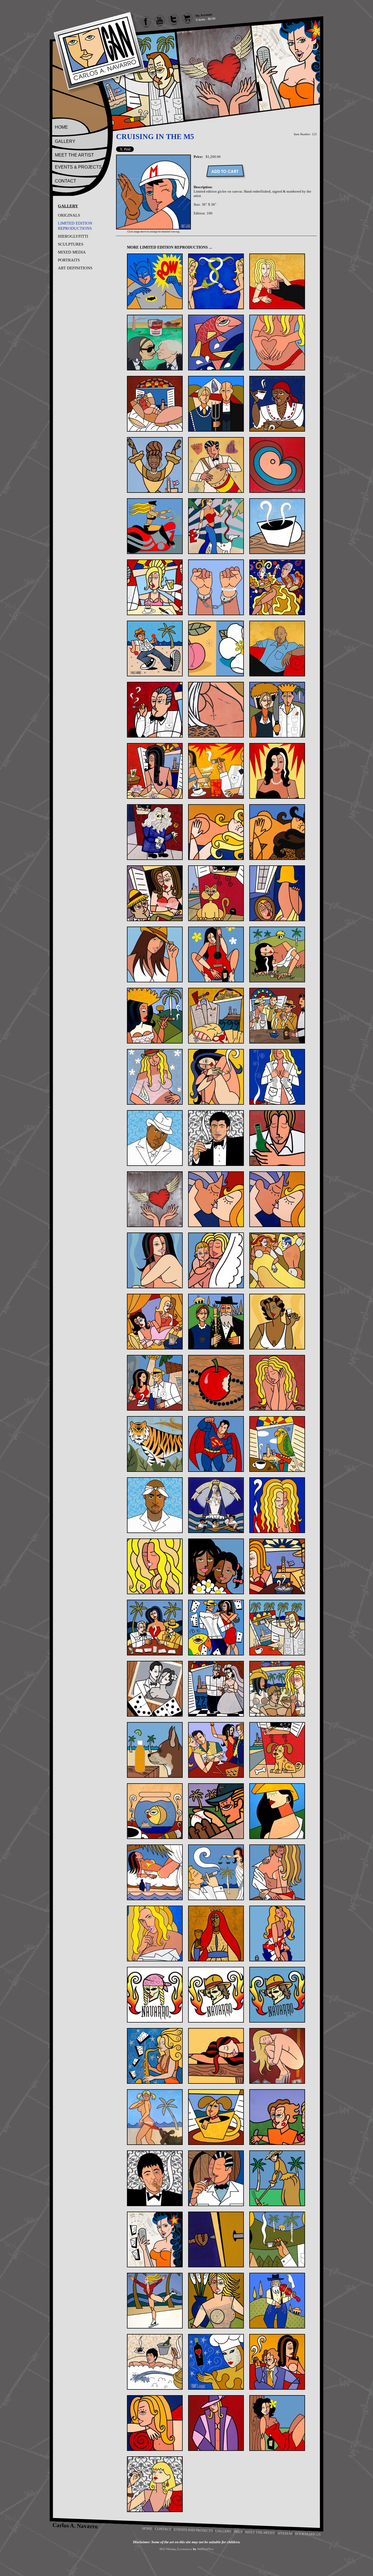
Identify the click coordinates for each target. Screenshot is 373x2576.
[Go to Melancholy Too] (155, 1566)
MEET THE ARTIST (74, 155)
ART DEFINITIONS (75, 268)
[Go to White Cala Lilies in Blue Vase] (216, 2301)
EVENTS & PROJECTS (78, 167)
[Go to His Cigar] (216, 1077)
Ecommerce (185, 2549)
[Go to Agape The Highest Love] (277, 343)
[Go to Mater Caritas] (216, 1505)
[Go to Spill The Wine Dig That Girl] (216, 2056)
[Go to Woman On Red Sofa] (155, 2423)
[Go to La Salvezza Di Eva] (216, 1383)
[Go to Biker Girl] (155, 526)
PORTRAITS (69, 260)
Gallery (223, 2531)
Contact (163, 2529)
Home (147, 2528)
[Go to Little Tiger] (155, 1444)
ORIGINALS (69, 215)
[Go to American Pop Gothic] (216, 404)
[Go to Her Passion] (155, 1077)
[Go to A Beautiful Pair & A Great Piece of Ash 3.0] (216, 281)
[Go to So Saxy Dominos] (155, 2056)
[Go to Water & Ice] (155, 2301)
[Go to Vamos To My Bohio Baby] (277, 2239)
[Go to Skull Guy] (216, 1995)
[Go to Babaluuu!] (216, 465)
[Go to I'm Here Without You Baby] (277, 1138)
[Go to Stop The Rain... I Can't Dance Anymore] (277, 2056)
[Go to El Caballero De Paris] (155, 832)
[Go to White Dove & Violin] (277, 2301)
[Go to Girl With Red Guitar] (216, 954)
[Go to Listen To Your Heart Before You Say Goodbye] (277, 1383)
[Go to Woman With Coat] (216, 2423)
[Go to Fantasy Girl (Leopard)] (277, 832)
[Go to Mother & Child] (216, 1566)
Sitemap (285, 2533)
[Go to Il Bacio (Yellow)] (277, 1199)
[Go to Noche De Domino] (155, 1628)
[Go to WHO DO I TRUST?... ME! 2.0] (155, 2362)
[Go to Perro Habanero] (277, 1750)
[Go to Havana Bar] (277, 1016)
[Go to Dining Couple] (216, 771)
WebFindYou (205, 2549)
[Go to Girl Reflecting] (277, 893)
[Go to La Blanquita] (277, 1322)
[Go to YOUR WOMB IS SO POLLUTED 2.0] (155, 2484)
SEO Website (168, 2549)
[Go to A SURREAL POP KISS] (155, 343)
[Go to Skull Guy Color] (277, 1995)
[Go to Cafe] (277, 526)
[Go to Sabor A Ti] (155, 1934)
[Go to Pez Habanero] (155, 1811)
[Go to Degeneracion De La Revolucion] (155, 771)
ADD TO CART (225, 171)
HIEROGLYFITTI (73, 236)
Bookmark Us (308, 2534)
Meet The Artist (260, 2532)
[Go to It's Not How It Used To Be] (277, 1260)
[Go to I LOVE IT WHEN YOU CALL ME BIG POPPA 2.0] (155, 1138)
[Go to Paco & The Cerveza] (155, 1750)
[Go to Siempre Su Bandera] (277, 1934)
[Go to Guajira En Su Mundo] (277, 954)
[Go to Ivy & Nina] (155, 1322)
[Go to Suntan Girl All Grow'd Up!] (155, 2117)
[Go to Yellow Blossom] (277, 2423)
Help (238, 2531)
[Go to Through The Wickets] (277, 2178)
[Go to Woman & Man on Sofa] (277, 2362)
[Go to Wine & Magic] (216, 2362)
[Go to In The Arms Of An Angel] (216, 1260)
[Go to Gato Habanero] (216, 893)
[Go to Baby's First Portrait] (277, 465)
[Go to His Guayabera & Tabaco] (277, 1077)
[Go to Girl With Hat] (155, 954)
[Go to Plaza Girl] (277, 1811)
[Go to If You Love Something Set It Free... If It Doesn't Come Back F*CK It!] (155, 1199)
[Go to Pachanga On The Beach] (277, 1689)
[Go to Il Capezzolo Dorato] (155, 1260)
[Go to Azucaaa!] (155, 465)
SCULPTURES (71, 244)
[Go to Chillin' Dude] (277, 649)
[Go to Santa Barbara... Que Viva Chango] (216, 1934)
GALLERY (65, 141)
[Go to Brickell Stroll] (216, 526)
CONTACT (66, 181)
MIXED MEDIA (72, 252)
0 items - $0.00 (206, 19)
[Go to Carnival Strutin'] (155, 649)
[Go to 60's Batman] (155, 281)
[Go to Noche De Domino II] (216, 1628)
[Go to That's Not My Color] (277, 2117)
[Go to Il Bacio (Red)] (216, 1199)
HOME (61, 127)
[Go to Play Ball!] (216, 1811)
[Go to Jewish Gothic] (216, 1322)
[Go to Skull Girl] (155, 1995)
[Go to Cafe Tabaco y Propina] (155, 587)
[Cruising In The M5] (153, 228)
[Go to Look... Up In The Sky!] (216, 1444)
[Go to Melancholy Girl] (277, 1505)
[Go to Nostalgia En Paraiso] (277, 1628)
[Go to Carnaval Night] (277, 587)
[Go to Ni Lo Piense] (277, 1566)
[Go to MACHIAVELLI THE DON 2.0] (155, 1505)
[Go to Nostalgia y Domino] (155, 1689)
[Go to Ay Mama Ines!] (277, 404)
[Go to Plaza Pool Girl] (155, 1872)
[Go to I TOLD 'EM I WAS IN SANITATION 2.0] (216, 1138)
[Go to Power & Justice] (216, 1872)
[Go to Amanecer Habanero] (155, 404)
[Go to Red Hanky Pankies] (277, 1872)
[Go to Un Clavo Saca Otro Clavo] (216, 2239)
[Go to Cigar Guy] (155, 710)
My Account (204, 15)
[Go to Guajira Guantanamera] (155, 1016)
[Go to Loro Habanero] (277, 1444)
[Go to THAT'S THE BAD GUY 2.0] (155, 2178)
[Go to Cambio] (216, 587)
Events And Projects (193, 2530)
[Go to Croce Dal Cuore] (216, 710)
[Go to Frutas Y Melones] (155, 893)
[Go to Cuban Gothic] (277, 710)
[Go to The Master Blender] (216, 2178)
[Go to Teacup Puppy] (216, 2117)
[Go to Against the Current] (216, 343)
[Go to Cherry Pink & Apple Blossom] (216, 649)
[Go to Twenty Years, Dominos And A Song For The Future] (155, 2239)
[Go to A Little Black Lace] (277, 281)
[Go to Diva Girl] (277, 771)
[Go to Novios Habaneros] (216, 1689)
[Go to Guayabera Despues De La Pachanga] (216, 1016)
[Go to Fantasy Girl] (216, 832)
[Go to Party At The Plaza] (216, 1750)
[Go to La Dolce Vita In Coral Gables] (155, 1383)
